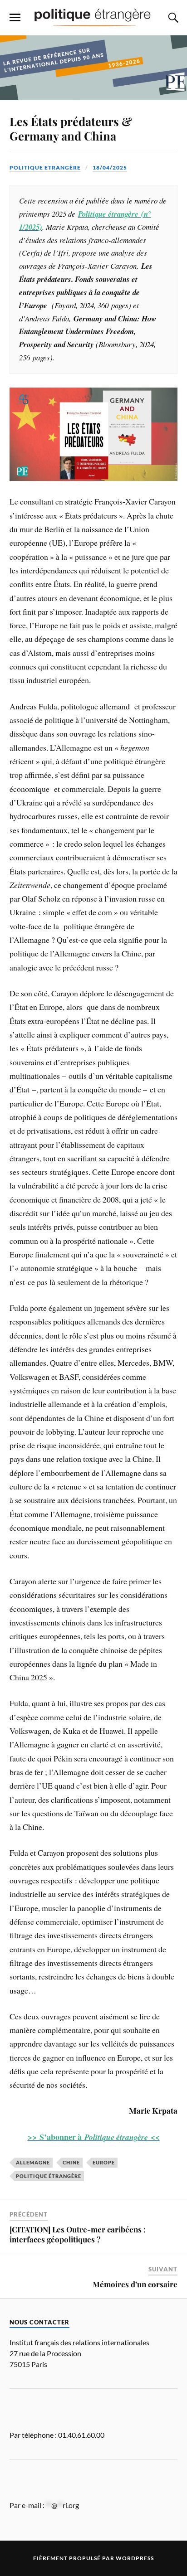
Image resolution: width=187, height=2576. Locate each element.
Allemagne (33, 2162)
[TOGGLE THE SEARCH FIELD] (172, 18)
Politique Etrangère (45, 167)
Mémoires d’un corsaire (135, 2284)
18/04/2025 (110, 167)
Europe (104, 2162)
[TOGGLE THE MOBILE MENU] (15, 18)
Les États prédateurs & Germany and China (71, 128)
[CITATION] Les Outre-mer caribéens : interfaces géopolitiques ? (78, 2234)
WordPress (135, 2558)
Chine (71, 2162)
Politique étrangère (49, 2176)
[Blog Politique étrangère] (93, 17)
